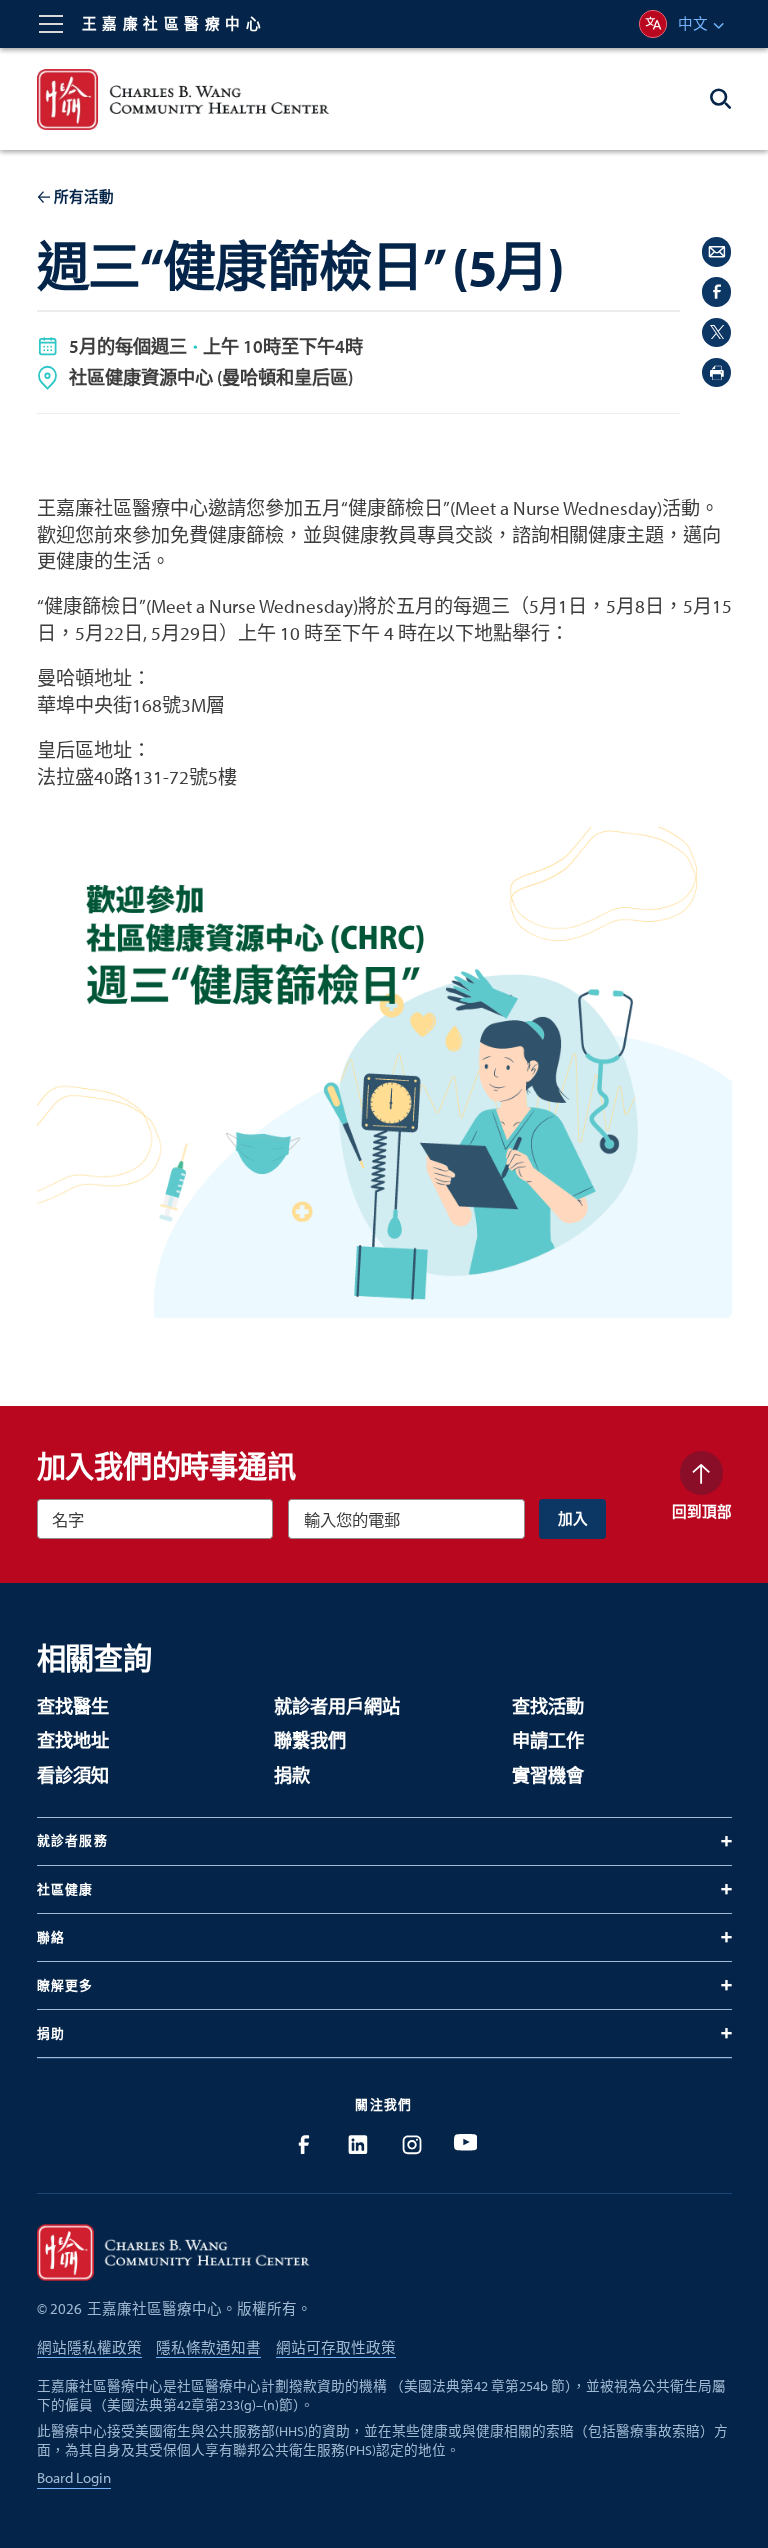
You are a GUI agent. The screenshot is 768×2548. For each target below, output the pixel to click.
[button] (51, 24)
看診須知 (73, 1775)
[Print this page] (716, 372)
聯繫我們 (310, 1740)
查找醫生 (73, 1706)
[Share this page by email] (716, 251)
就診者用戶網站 (337, 1706)
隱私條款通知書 (208, 2347)
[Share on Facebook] (716, 291)
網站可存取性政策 (336, 2347)
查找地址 (73, 1740)
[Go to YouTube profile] (465, 2144)
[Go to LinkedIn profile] (357, 2144)
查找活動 (548, 1706)
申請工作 (548, 1740)
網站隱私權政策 (89, 2347)
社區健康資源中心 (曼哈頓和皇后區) (211, 377)
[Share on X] (716, 332)
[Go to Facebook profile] (303, 2144)
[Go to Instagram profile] (411, 2144)
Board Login (74, 2477)
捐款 (292, 1775)
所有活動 (84, 196)
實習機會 (548, 1775)
